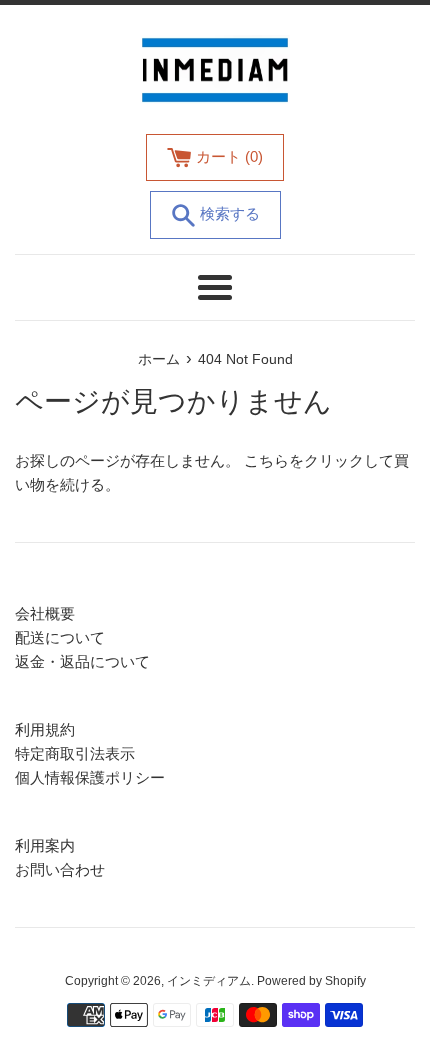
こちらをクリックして (319, 460)
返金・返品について (82, 661)
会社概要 (45, 613)
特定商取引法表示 (75, 753)
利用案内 (45, 845)
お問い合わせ (60, 869)
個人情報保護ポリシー (90, 777)
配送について (60, 637)
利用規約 (45, 729)
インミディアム (209, 981)
